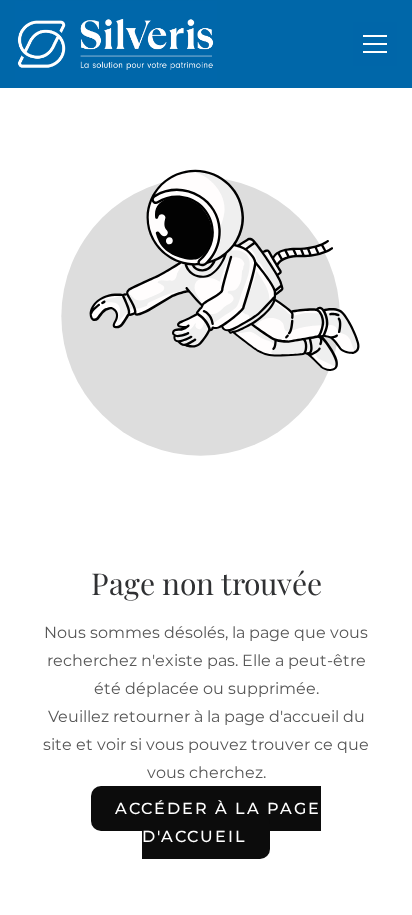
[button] (375, 44)
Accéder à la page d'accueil (217, 822)
